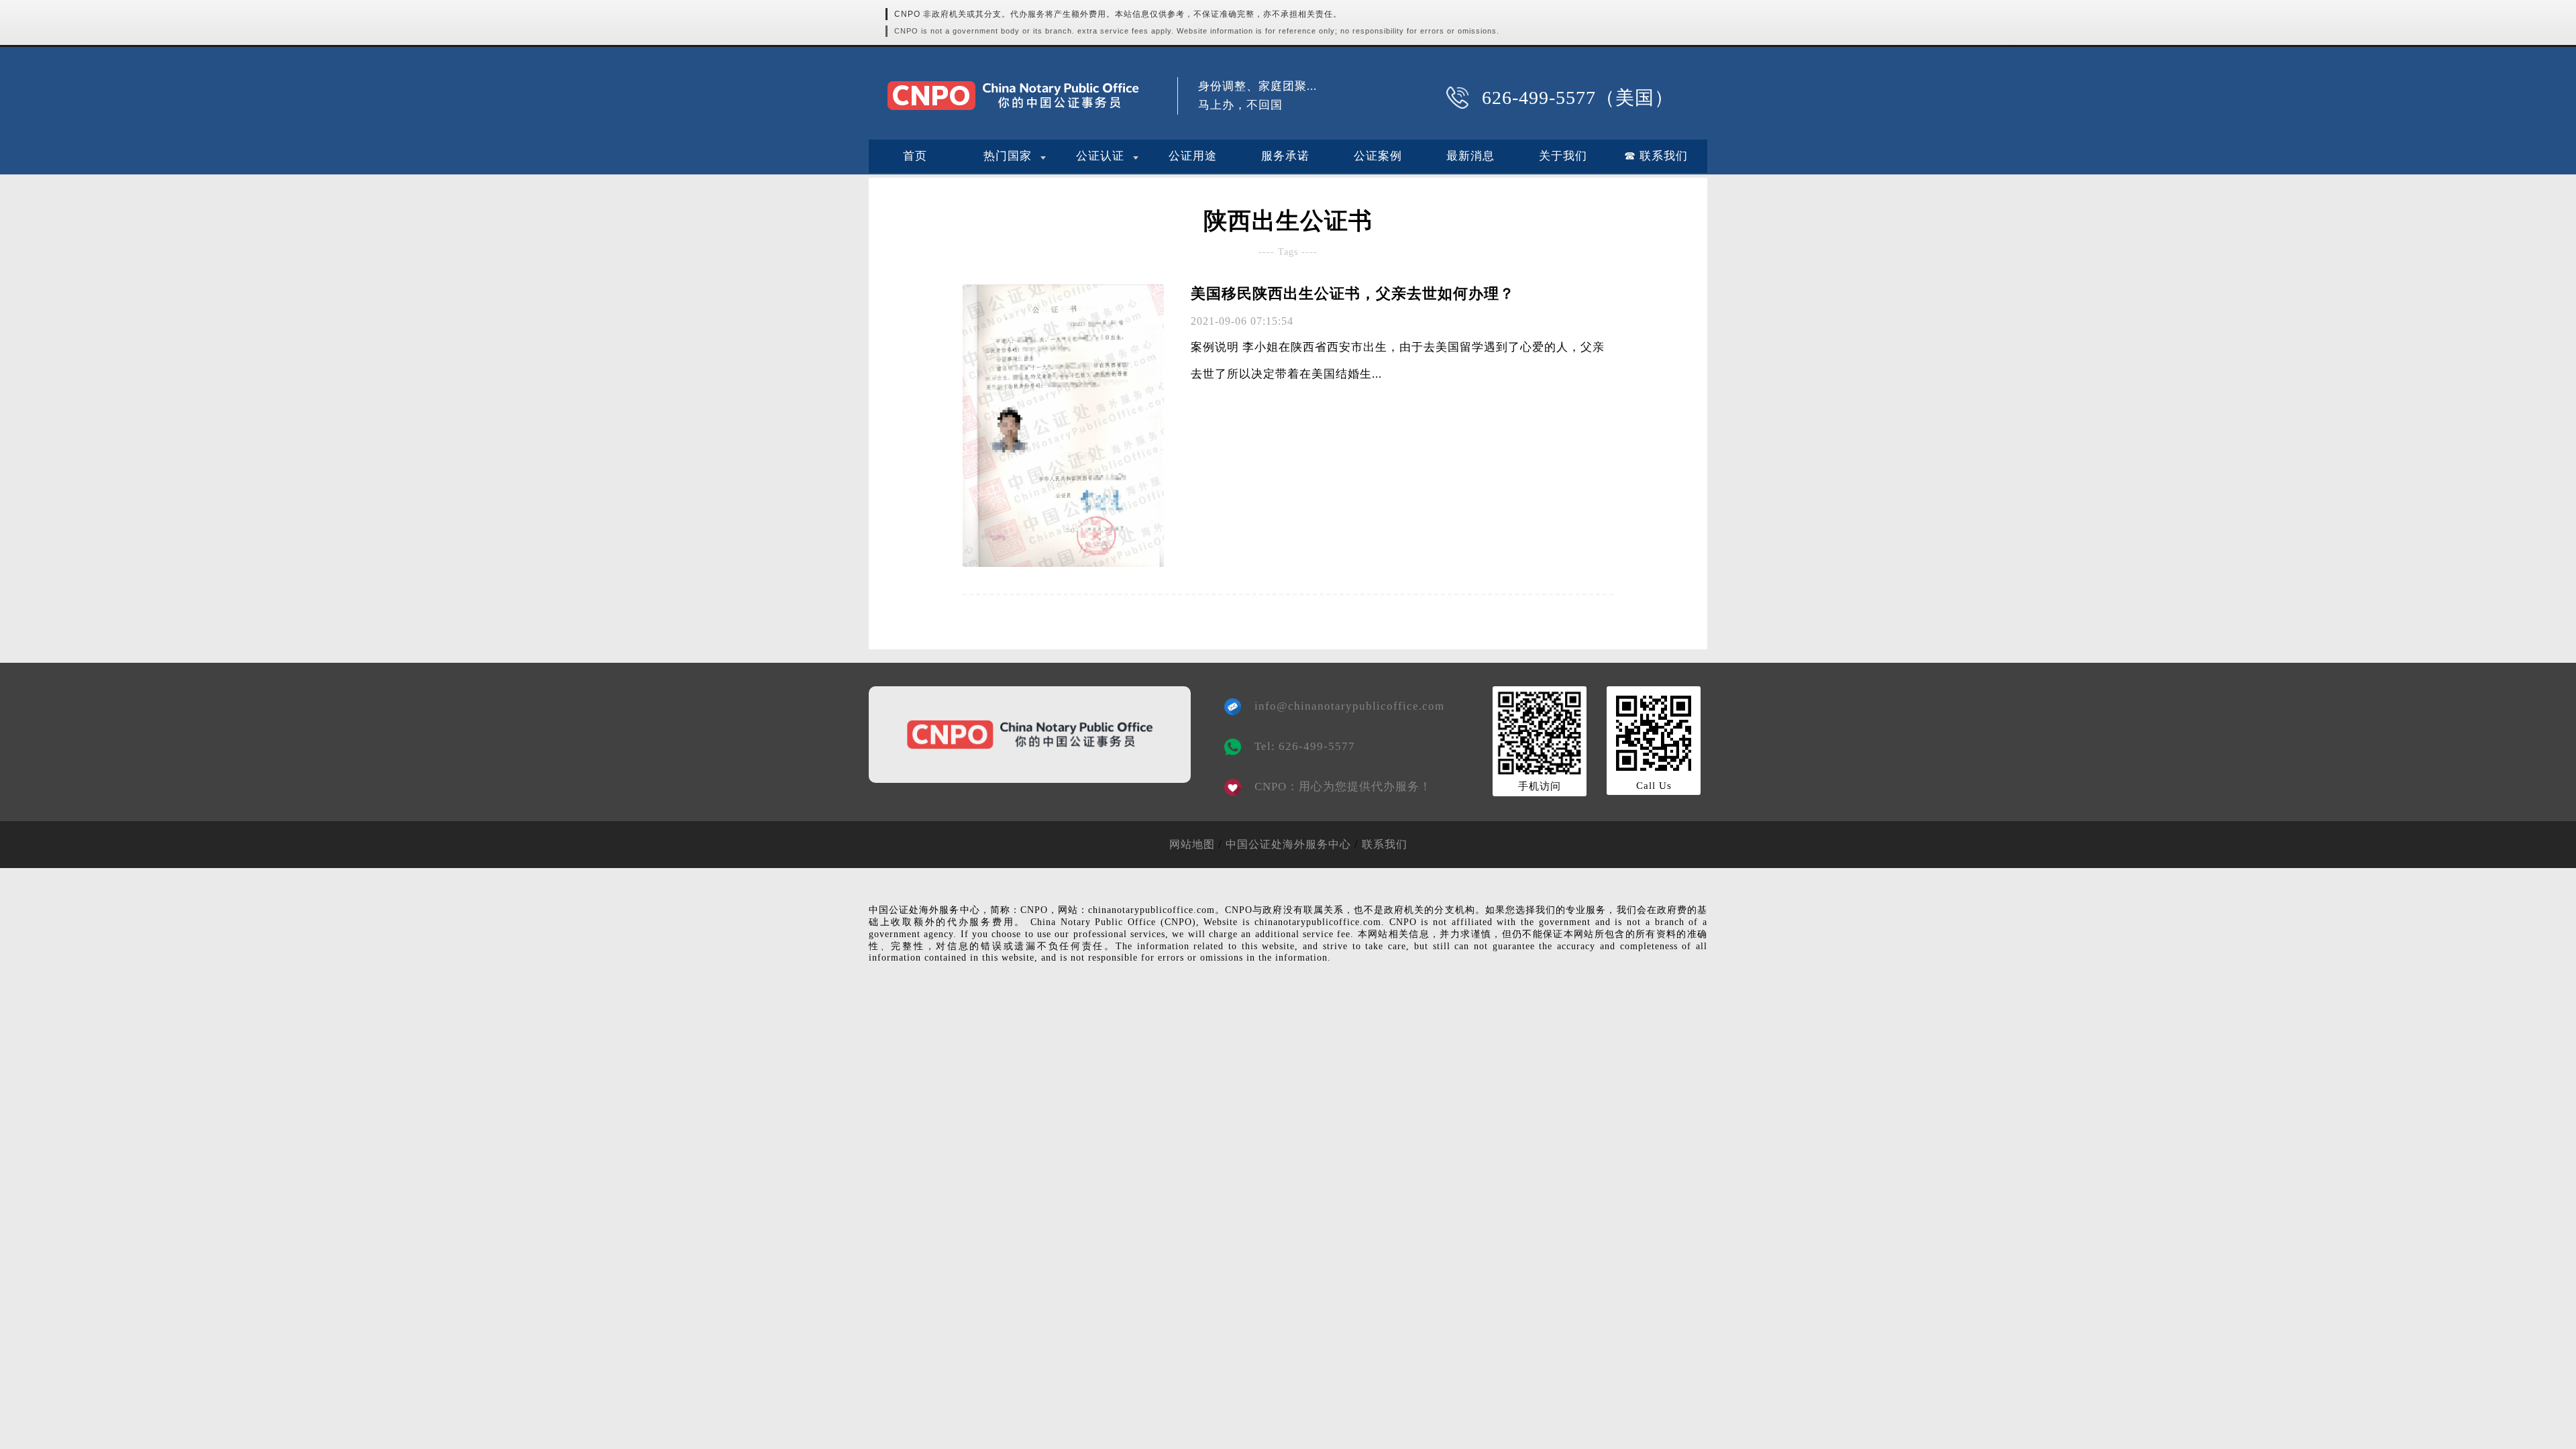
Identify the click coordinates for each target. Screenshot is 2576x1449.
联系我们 (1385, 844)
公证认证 (1100, 156)
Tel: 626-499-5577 (1305, 746)
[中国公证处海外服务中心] (1013, 96)
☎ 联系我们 (1656, 156)
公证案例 (1378, 156)
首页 (915, 156)
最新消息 (1470, 156)
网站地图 (1192, 844)
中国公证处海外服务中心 (1288, 844)
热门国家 (1008, 156)
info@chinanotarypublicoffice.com (1340, 706)
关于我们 (1563, 156)
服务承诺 (1285, 156)
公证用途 (1193, 156)
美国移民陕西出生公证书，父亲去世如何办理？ (1353, 293)
